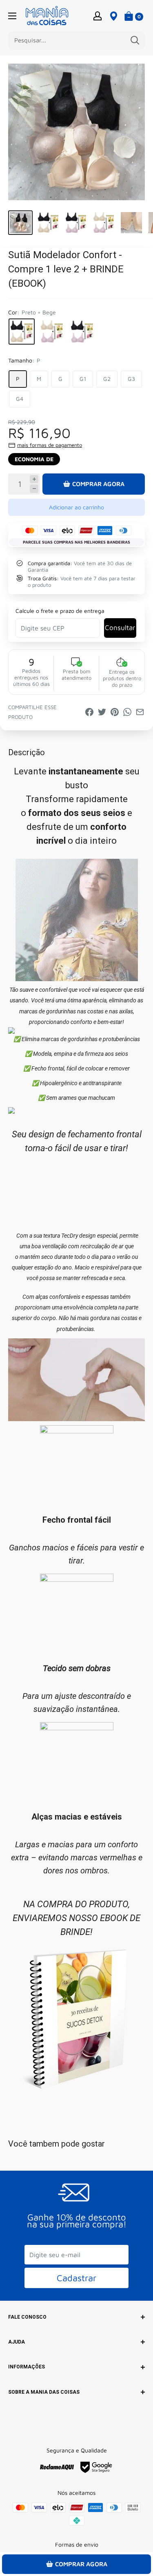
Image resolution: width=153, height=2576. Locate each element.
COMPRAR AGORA (98, 484)
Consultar (120, 628)
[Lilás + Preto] (82, 332)
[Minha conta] (98, 15)
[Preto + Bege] (22, 332)
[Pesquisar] (135, 40)
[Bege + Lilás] (52, 332)
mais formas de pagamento (50, 445)
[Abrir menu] (12, 16)
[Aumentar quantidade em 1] (34, 479)
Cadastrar (76, 2278)
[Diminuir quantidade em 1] (34, 489)
